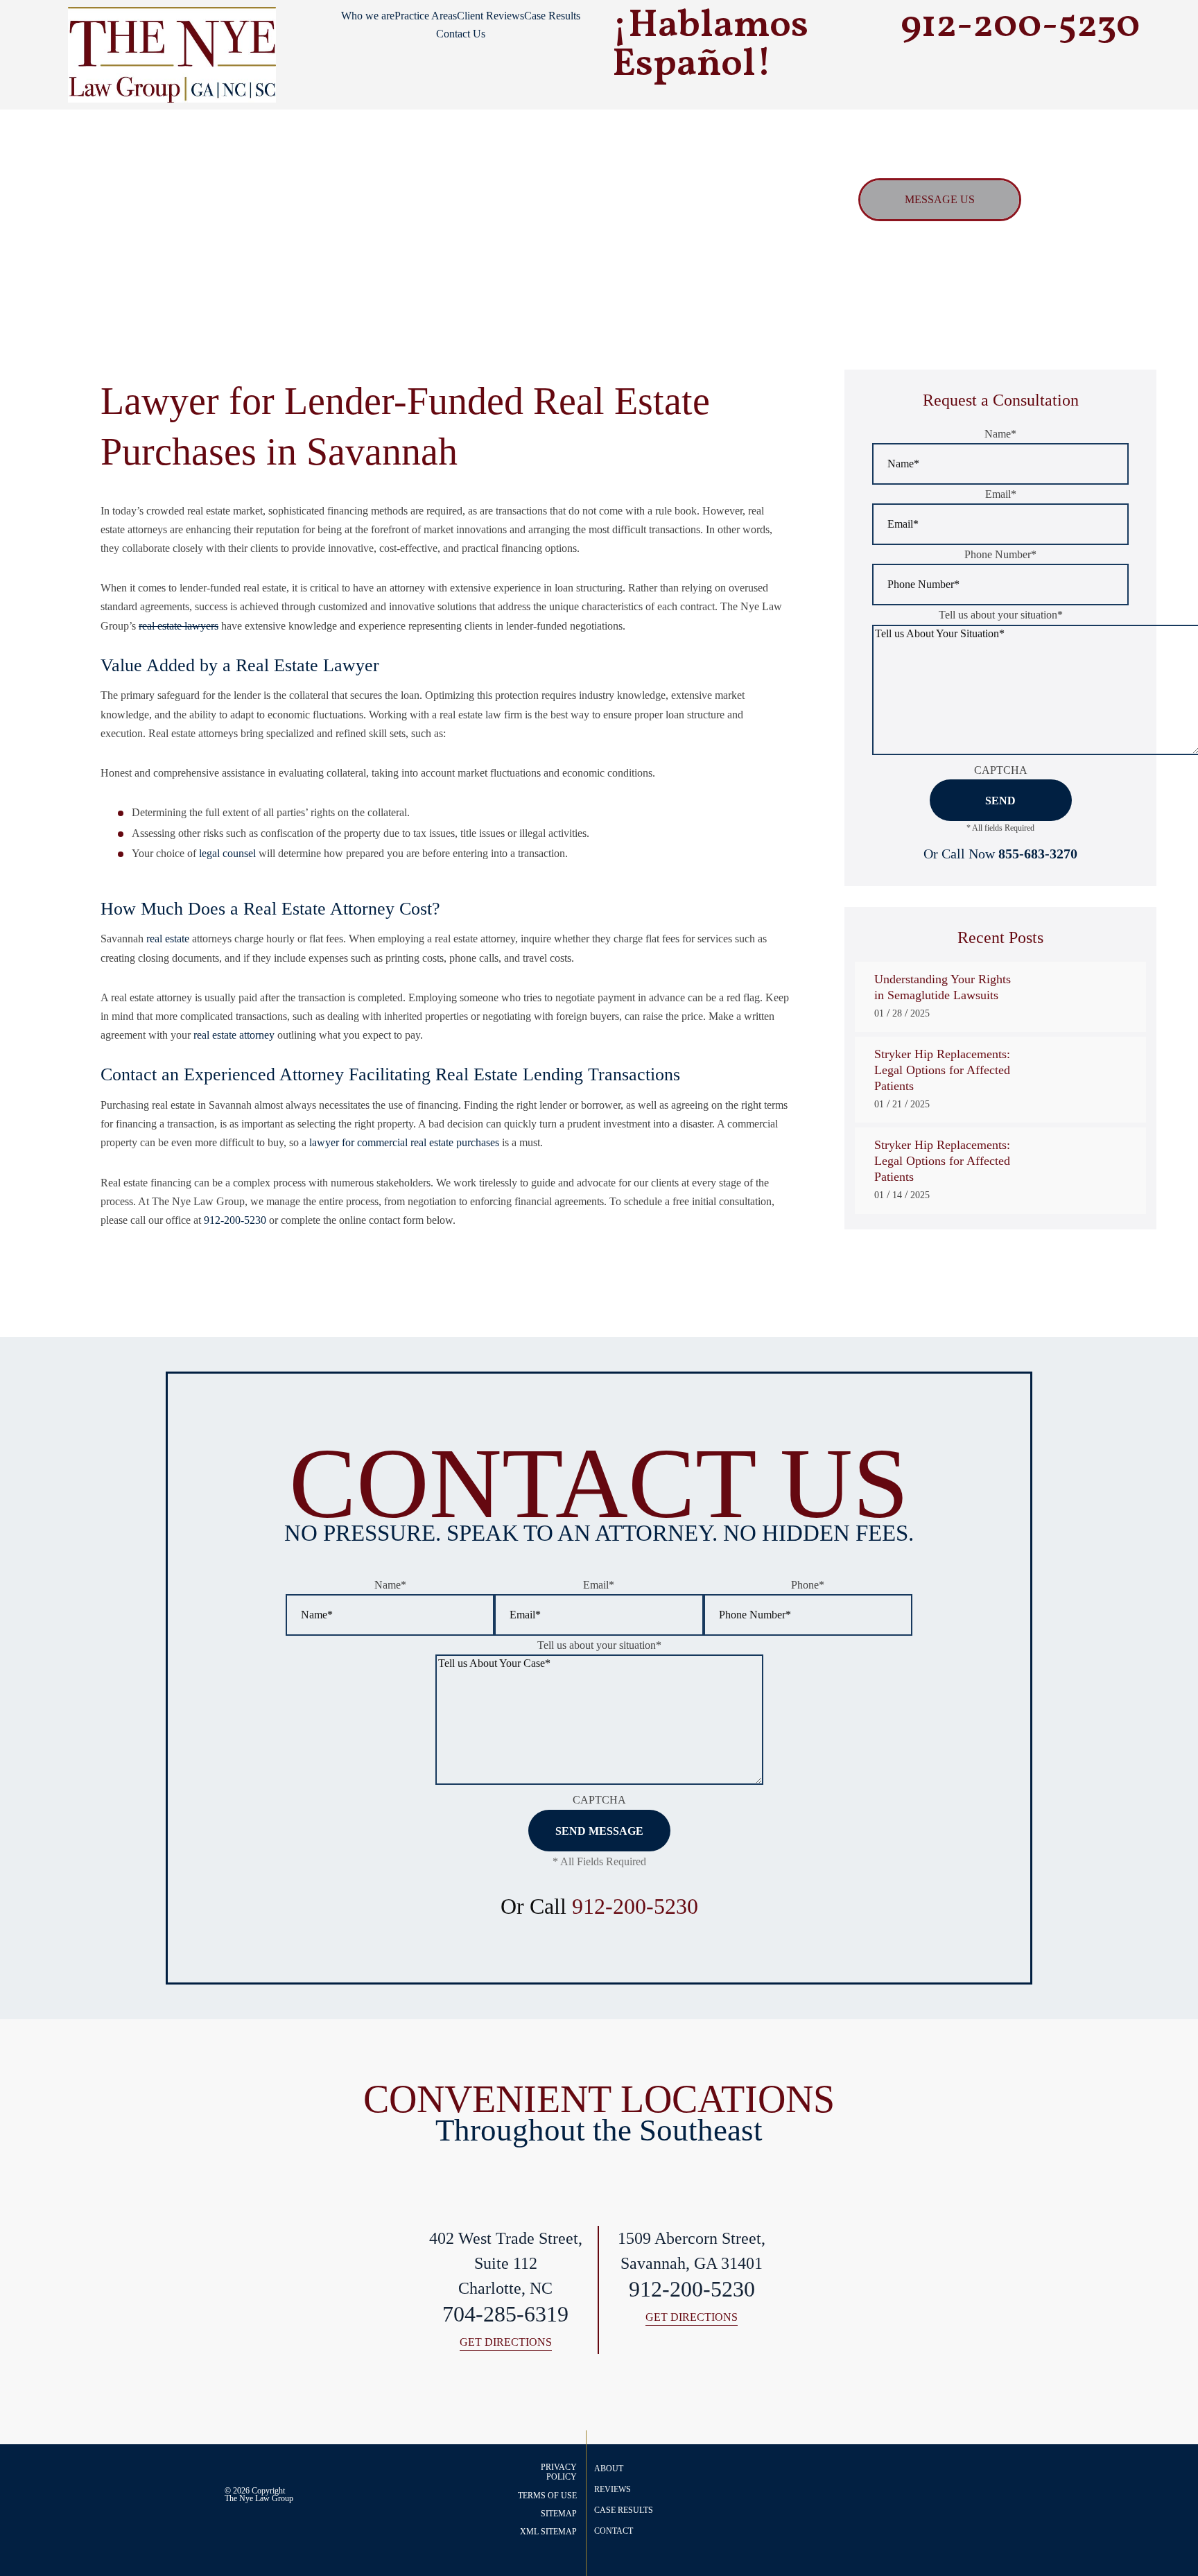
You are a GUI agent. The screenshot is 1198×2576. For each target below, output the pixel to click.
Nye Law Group (266, 2498)
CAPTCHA (1001, 770)
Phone (808, 1585)
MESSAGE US (940, 199)
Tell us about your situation (1001, 615)
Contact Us (461, 34)
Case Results (552, 16)
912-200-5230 (235, 1220)
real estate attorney (234, 1035)
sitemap (559, 2514)
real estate (168, 939)
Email (1001, 494)
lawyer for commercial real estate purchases (404, 1142)
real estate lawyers (179, 626)
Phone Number (1000, 554)
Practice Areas (426, 16)
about (609, 2469)
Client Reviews (491, 16)
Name (1000, 434)
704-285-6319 (505, 2314)
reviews (613, 2489)
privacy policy (559, 2472)
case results (624, 2510)
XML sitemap (548, 2532)
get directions (506, 2343)
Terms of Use (547, 2496)
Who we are (368, 16)
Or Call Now (1000, 854)
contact (614, 2531)
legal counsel (227, 853)
